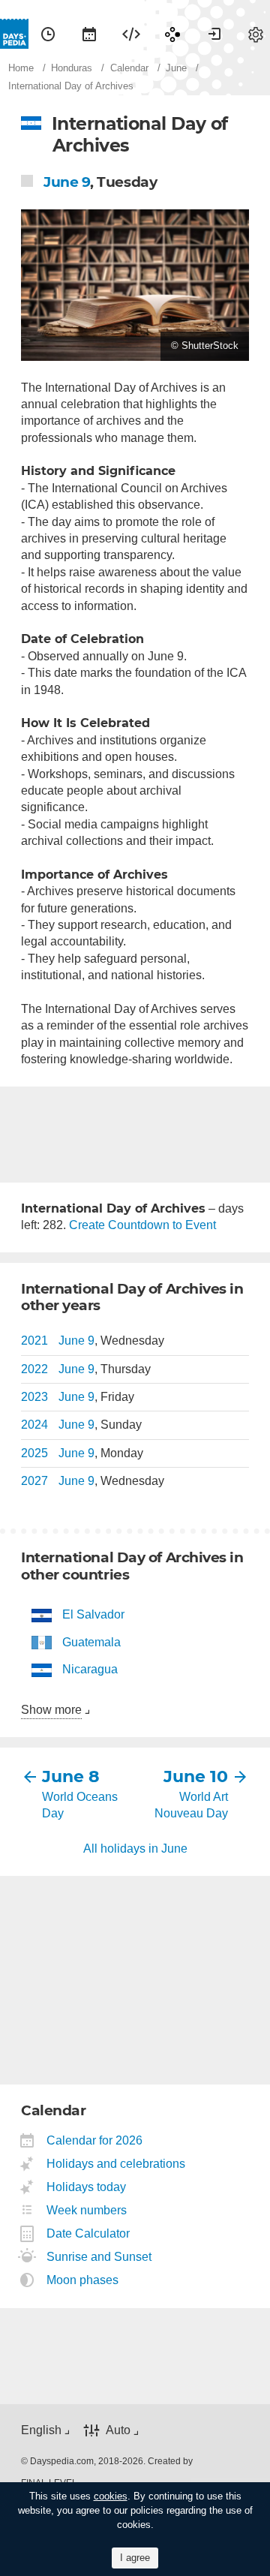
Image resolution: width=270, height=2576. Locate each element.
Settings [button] (256, 34)
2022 (34, 1369)
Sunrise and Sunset (99, 2257)
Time (48, 34)
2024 (34, 1425)
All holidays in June (135, 1849)
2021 (34, 1341)
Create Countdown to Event (142, 1225)
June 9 (67, 182)
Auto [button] (118, 2430)
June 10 (196, 1776)
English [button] (41, 2430)
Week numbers (87, 2210)
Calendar (89, 34)
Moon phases (83, 2280)
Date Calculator (88, 2233)
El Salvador (93, 1614)
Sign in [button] (214, 34)
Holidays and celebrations (116, 2164)
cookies (111, 2496)
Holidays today (87, 2187)
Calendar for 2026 (95, 2140)
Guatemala (91, 1642)
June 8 (71, 1776)
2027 (34, 1481)
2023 (34, 1397)
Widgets (131, 34)
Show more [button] (51, 1710)
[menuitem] (48, 34)
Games (172, 34)
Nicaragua (90, 1669)
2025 (34, 1453)
